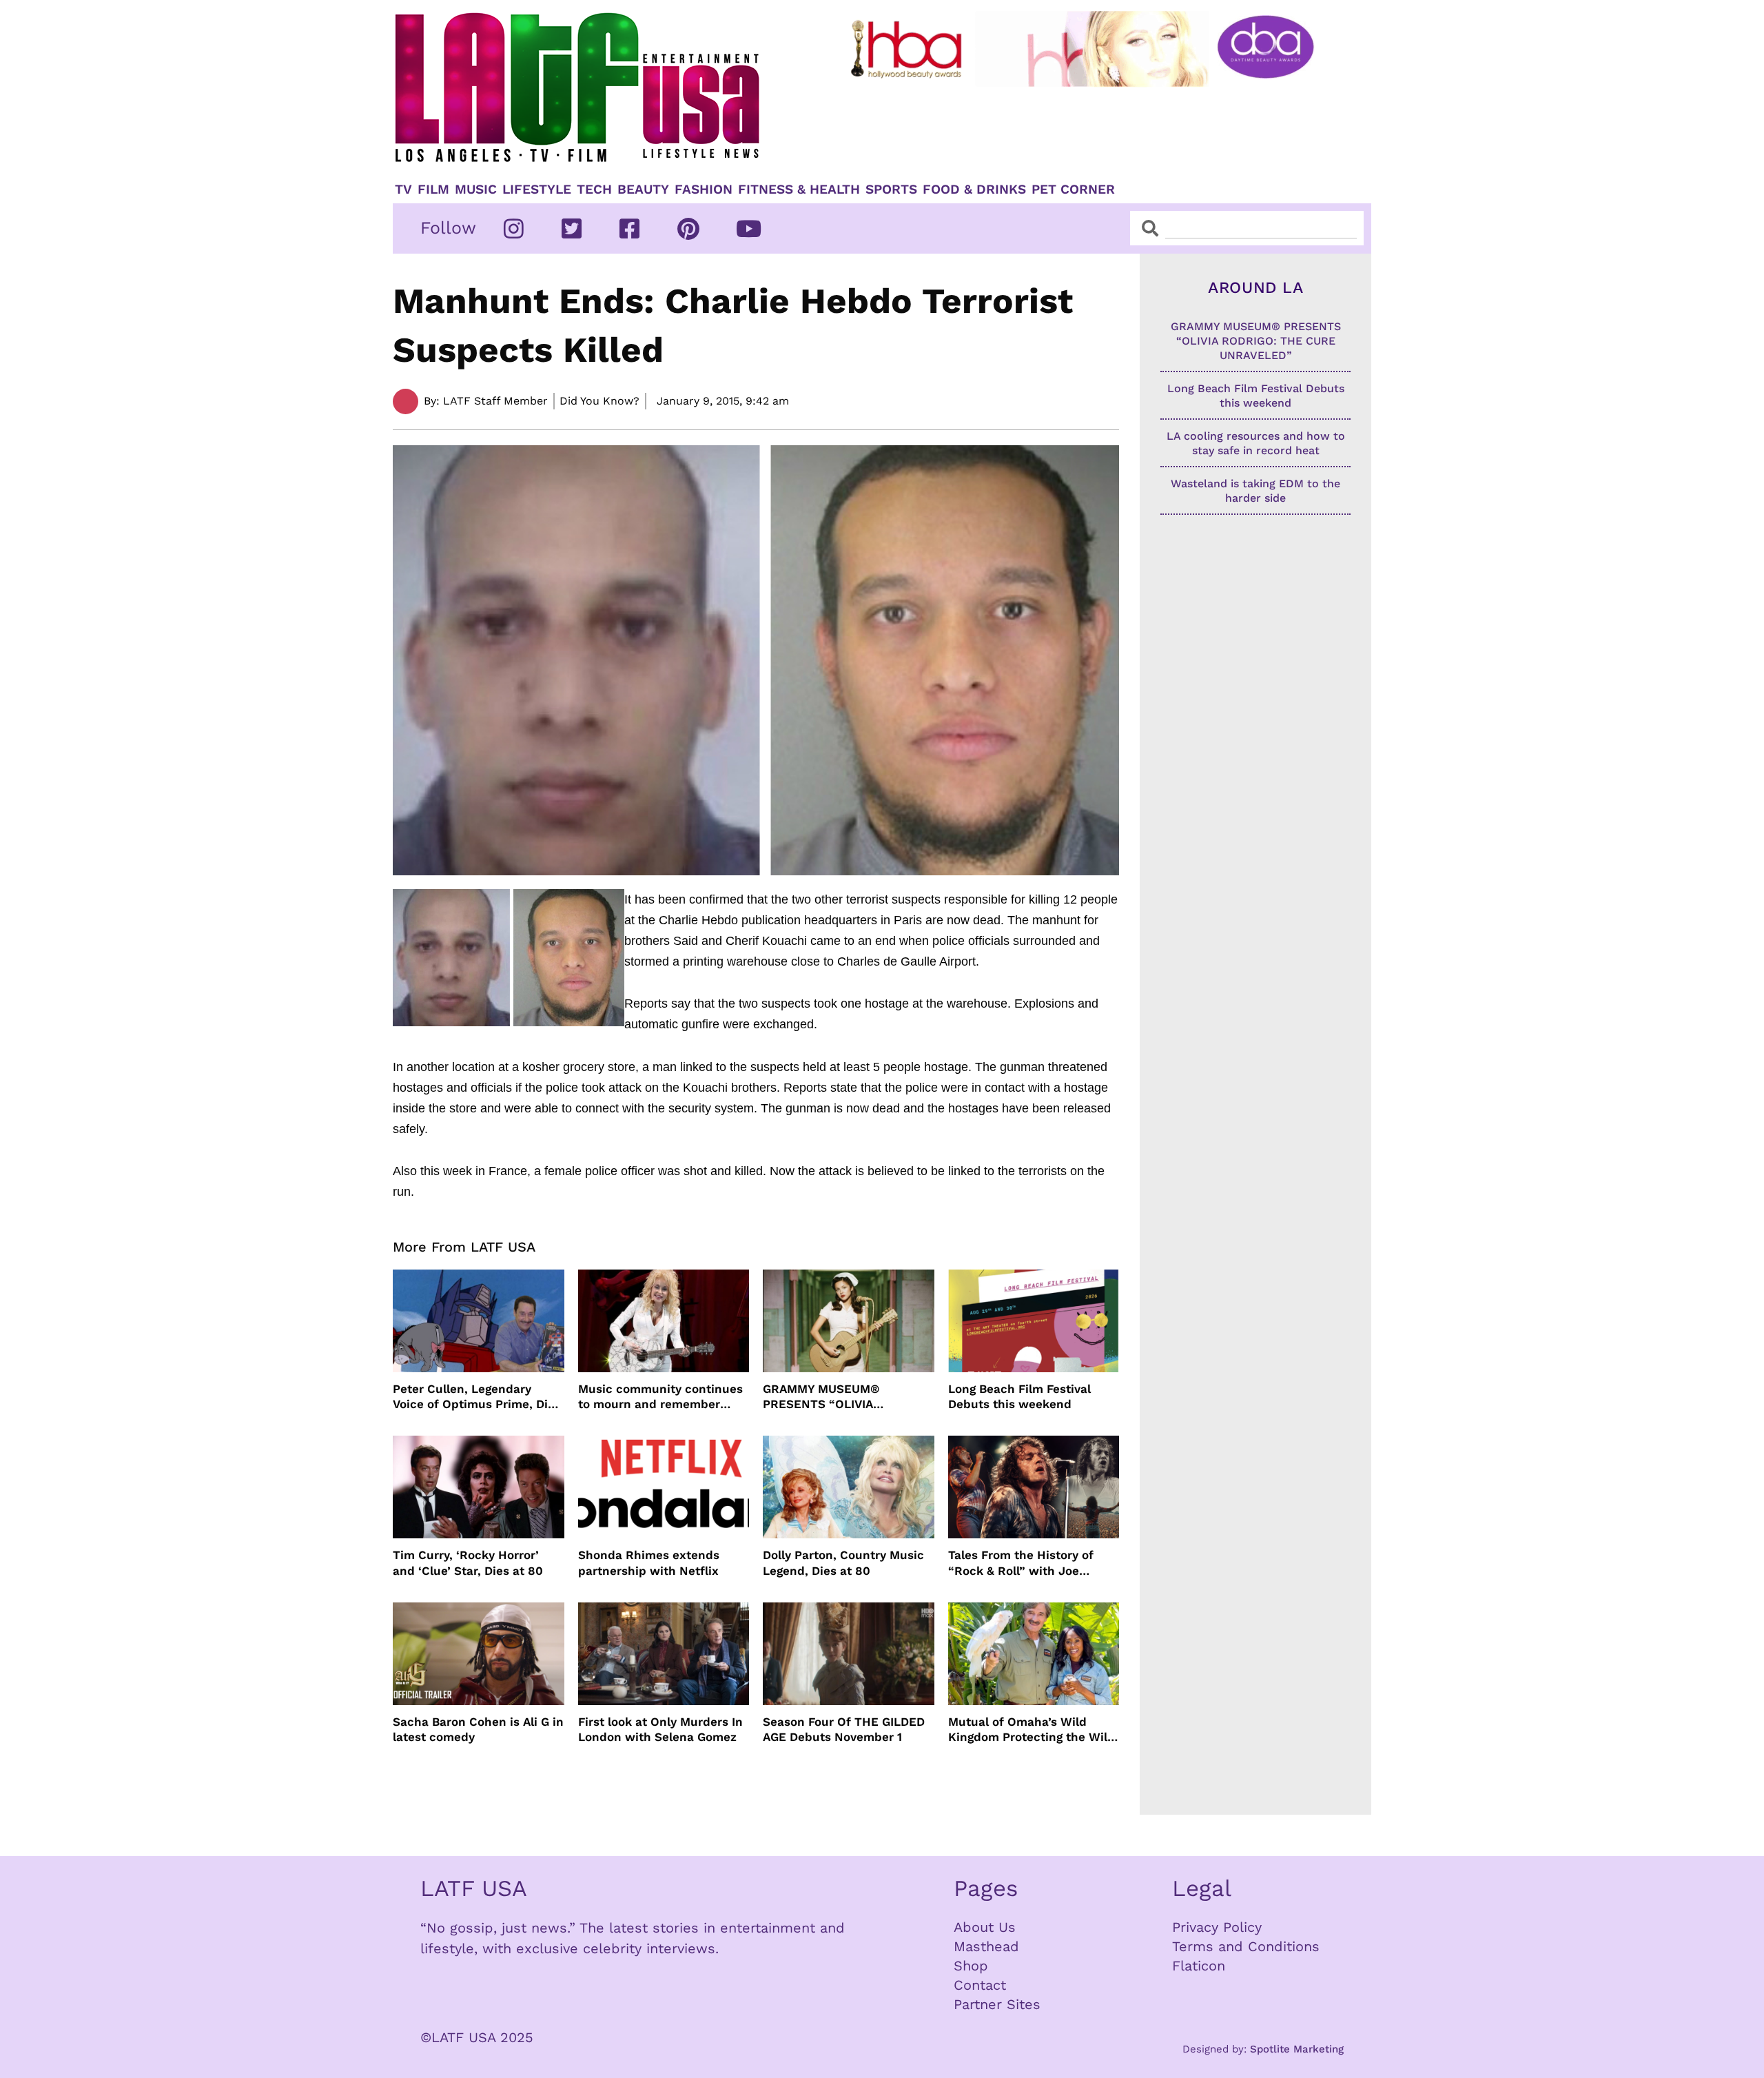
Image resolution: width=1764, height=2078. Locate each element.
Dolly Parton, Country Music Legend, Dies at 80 (843, 1562)
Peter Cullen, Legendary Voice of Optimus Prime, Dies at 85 (477, 1397)
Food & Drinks (974, 190)
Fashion (704, 190)
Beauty (643, 190)
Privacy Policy (1217, 1927)
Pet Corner (1073, 190)
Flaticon (1199, 1966)
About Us (985, 1927)
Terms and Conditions (1246, 1946)
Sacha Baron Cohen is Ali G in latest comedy (478, 1729)
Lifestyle (537, 190)
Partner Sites (997, 2004)
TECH (594, 190)
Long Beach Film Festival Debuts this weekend (1019, 1396)
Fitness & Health (799, 190)
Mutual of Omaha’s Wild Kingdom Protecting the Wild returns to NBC (1032, 1730)
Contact (980, 1985)
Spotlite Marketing (1297, 2049)
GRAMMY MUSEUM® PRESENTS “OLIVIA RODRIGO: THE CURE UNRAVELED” (823, 1397)
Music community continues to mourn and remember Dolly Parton (660, 1397)
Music (476, 190)
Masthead (986, 1946)
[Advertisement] (1094, 129)
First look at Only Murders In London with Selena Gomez (660, 1729)
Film (433, 190)
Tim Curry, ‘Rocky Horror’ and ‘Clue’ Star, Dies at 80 (468, 1562)
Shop (971, 1966)
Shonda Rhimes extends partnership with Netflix (649, 1562)
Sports (891, 190)
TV (403, 190)
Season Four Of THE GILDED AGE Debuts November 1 (844, 1729)
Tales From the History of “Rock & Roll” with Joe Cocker (1021, 1563)
